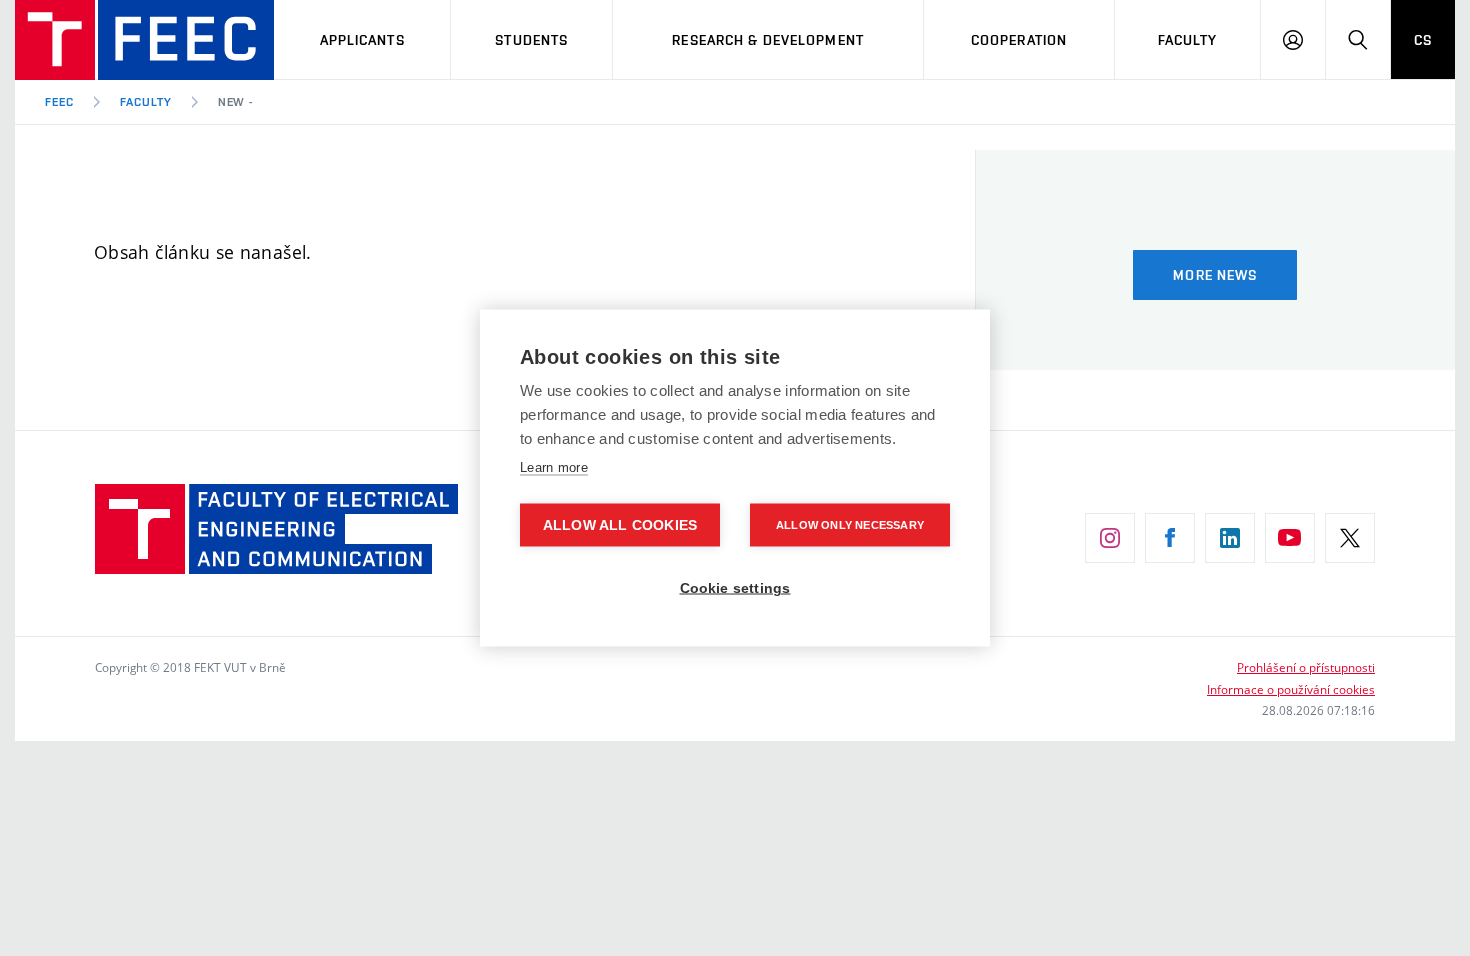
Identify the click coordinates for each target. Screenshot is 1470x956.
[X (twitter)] (1350, 538)
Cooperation (1019, 40)
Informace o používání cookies (1291, 689)
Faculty (1188, 40)
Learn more (554, 467)
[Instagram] (1110, 538)
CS (1423, 40)
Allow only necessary (850, 525)
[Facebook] (1170, 538)
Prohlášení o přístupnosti (1306, 667)
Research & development (768, 40)
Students (531, 40)
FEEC (59, 102)
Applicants (362, 40)
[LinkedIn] (1230, 538)
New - (236, 102)
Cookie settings (735, 588)
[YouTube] (1290, 538)
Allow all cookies (620, 525)
